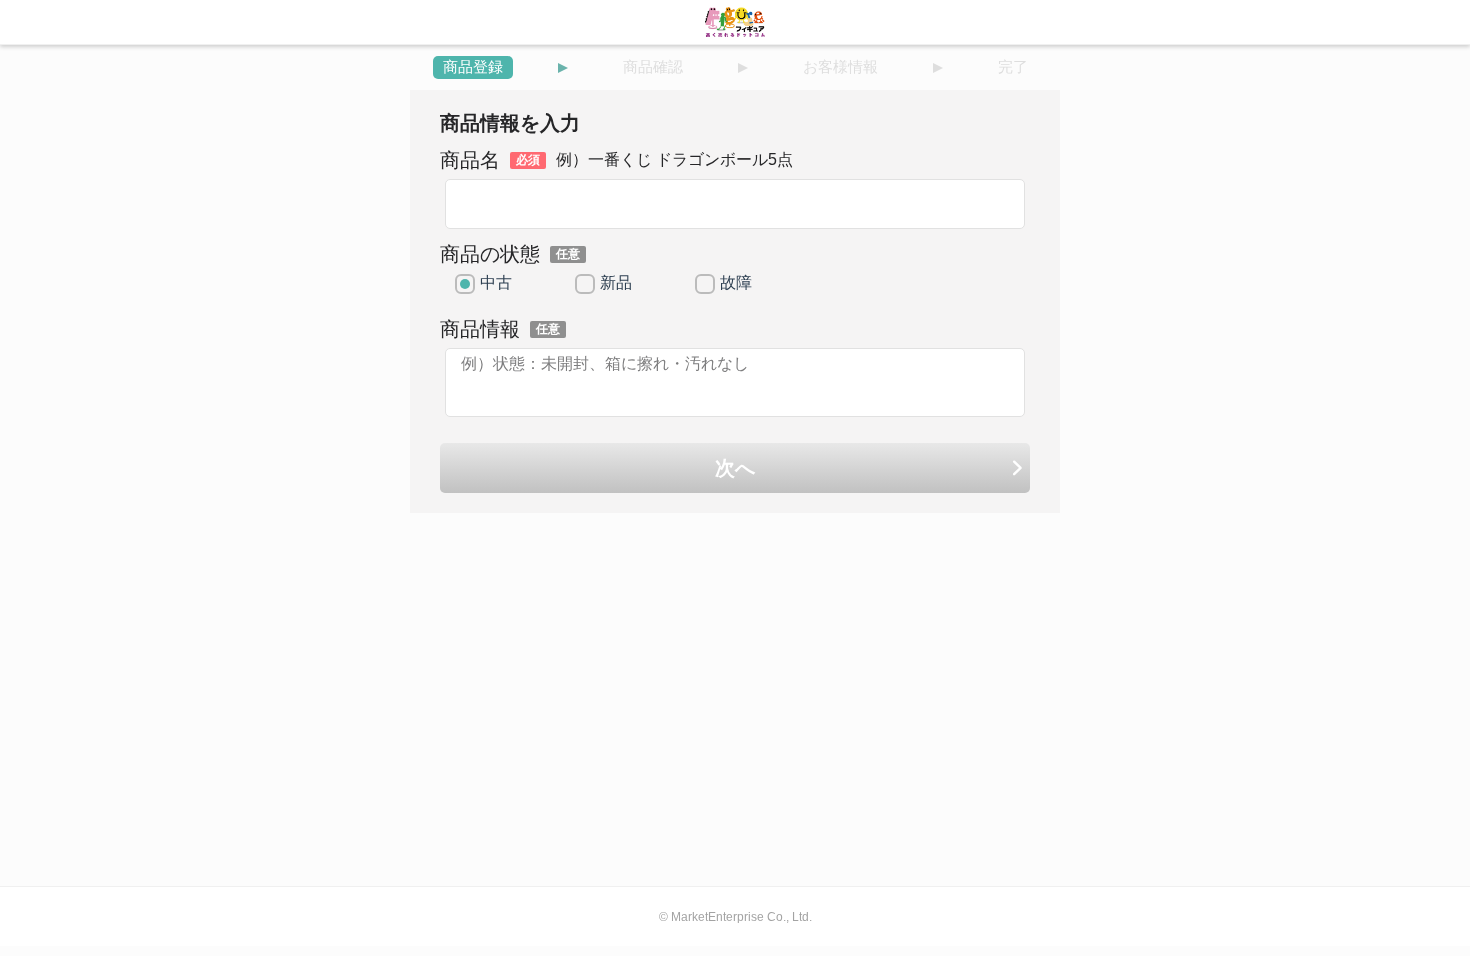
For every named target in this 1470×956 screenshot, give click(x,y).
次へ (735, 468)
